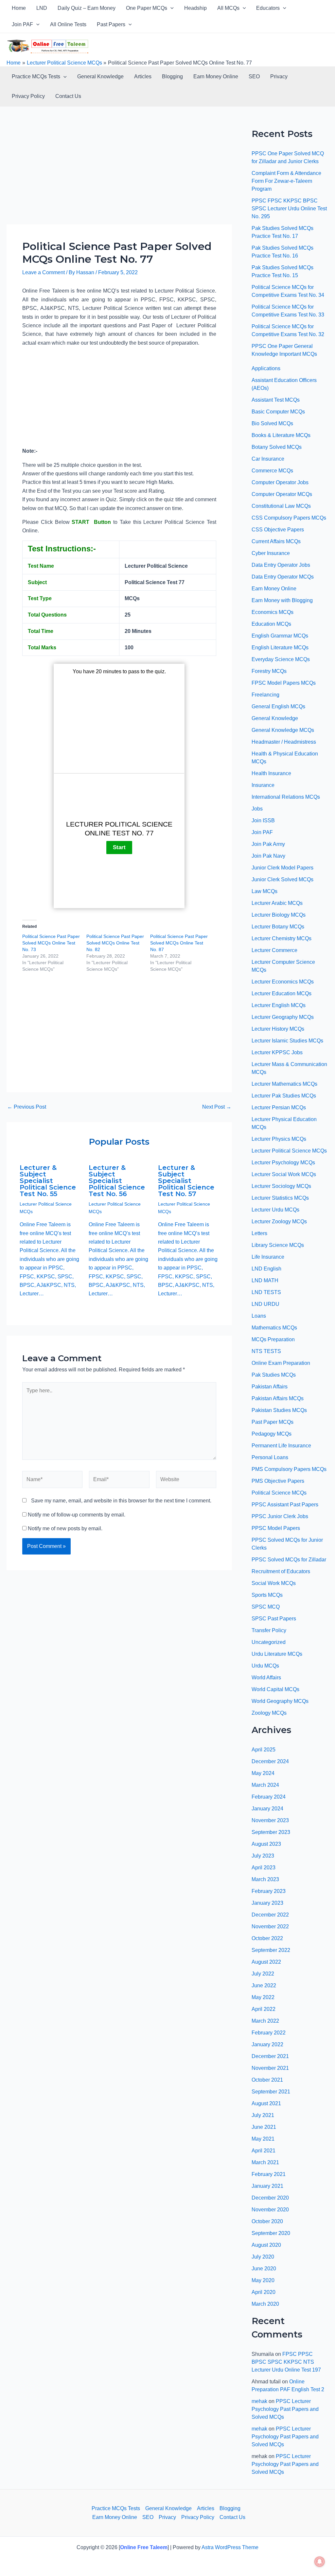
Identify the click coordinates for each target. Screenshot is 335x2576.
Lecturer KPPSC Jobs (277, 1052)
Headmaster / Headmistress (284, 742)
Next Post (217, 1107)
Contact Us (68, 96)
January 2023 (267, 1903)
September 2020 (271, 2233)
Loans (259, 1316)
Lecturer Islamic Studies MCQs (287, 1041)
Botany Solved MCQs (277, 447)
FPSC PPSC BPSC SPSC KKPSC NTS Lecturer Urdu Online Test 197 (286, 2362)
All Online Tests (68, 24)
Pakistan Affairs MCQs (278, 1398)
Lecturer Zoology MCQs (279, 1221)
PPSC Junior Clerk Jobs (280, 1516)
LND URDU (265, 1304)
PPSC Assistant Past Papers (285, 1505)
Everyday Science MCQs (281, 659)
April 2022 (264, 2009)
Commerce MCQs (272, 471)
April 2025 (264, 1750)
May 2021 (263, 2139)
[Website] (186, 1481)
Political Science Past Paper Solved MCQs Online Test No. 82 (115, 943)
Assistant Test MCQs (276, 400)
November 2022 (270, 1927)
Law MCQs (264, 891)
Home (19, 8)
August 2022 (266, 1962)
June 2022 (264, 1985)
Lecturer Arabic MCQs (277, 903)
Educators (268, 8)
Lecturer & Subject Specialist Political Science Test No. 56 (117, 1181)
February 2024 (269, 1797)
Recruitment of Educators (281, 1571)
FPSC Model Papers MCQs (284, 683)
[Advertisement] (119, 176)
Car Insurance (268, 459)
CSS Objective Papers (278, 530)
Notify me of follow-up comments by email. (77, 1515)
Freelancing (265, 695)
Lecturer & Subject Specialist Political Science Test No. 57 (186, 1181)
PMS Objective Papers (278, 1481)
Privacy (279, 76)
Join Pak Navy (268, 856)
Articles (143, 76)
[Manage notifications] (320, 2562)
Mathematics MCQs (274, 1328)
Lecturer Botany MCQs (278, 927)
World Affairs (266, 1678)
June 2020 (264, 2269)
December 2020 (270, 2198)
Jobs (257, 809)
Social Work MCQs (274, 1583)
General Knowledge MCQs (283, 730)
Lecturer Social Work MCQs (284, 1174)
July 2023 (263, 1856)
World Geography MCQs (280, 1701)
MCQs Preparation (273, 1339)
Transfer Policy (269, 1630)
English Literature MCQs (280, 648)
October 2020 (267, 2221)
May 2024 (263, 1773)
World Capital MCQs (275, 1689)
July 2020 (263, 2257)
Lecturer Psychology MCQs (283, 1163)
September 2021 (271, 2092)
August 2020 (266, 2245)
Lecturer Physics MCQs (279, 1139)
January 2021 (267, 2186)
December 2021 (270, 2056)
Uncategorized (269, 1642)
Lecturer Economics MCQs (283, 982)
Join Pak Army (268, 844)
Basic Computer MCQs (278, 412)
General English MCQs (278, 706)
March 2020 (265, 2304)
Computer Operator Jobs (280, 482)
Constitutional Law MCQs (281, 506)
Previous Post (27, 1107)
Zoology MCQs (269, 1713)
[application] (170, 8)
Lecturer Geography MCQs (283, 1017)
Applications (266, 368)
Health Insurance (271, 773)
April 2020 (264, 2292)
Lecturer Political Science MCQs (289, 1151)
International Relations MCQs (286, 797)
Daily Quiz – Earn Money (87, 8)
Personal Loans (270, 1457)
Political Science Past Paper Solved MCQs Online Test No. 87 (179, 943)
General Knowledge (100, 76)
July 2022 (263, 1974)
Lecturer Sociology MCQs (281, 1186)
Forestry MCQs (269, 671)
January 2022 (267, 2044)
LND (42, 8)
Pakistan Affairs (270, 1387)
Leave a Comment (44, 272)
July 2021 (263, 2115)
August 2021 (266, 2103)
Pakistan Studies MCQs (279, 1410)
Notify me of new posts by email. (65, 1528)
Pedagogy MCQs (272, 1434)
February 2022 (269, 2033)
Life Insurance (268, 1257)
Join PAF (22, 24)
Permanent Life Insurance (281, 1446)
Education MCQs (271, 624)
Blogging (172, 76)
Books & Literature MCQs (281, 435)
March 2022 (265, 2021)
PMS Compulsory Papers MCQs (289, 1469)
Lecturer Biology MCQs (279, 915)
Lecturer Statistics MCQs (280, 1198)
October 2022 (267, 1938)
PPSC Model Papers (276, 1528)
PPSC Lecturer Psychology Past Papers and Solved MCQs (285, 2409)
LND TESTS (266, 1292)
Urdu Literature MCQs (277, 1654)
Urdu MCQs (265, 1666)
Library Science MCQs (278, 1245)
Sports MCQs (267, 1595)
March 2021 (265, 2162)
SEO (254, 76)
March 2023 (265, 1879)
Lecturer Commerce (274, 950)
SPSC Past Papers (274, 1619)
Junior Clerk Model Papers (282, 868)
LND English (266, 1269)
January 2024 (267, 1809)
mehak (259, 2401)
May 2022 (263, 1997)
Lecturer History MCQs (278, 1029)
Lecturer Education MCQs (282, 993)
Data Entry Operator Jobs (281, 565)
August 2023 (266, 1844)
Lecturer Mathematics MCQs (284, 1084)
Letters (259, 1233)
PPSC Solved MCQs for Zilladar (289, 1560)
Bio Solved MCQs (272, 423)
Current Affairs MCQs (276, 541)
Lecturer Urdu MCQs (275, 1210)
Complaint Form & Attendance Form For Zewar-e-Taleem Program (286, 181)
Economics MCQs (273, 612)
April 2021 (264, 2151)
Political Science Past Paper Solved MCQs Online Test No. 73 (51, 943)
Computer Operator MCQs (282, 494)
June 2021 (264, 2127)
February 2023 (269, 1891)
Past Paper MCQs (273, 1422)
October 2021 (267, 2080)
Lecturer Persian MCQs (279, 1107)
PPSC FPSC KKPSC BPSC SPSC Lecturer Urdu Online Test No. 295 (289, 209)
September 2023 (271, 1832)
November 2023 (270, 1820)
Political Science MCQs (279, 1493)
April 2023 (264, 1868)
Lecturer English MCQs (279, 1005)
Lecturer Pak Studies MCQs (284, 1096)
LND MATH (265, 1280)
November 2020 (270, 2210)
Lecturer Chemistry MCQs (282, 938)
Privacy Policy (28, 96)
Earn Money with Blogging (282, 600)
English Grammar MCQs (280, 636)
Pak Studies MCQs (274, 1375)
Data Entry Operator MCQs (283, 577)
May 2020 (263, 2280)
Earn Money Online (216, 76)
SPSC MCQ (266, 1607)
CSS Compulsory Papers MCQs (289, 518)
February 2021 (269, 2174)
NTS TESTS (266, 1351)
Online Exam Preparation (281, 1363)
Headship (195, 8)
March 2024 (265, 1785)
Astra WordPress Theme (230, 2547)
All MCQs (228, 8)
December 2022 (270, 1915)
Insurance (263, 785)
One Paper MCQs (147, 8)
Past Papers (111, 24)
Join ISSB (263, 821)
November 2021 (270, 2068)
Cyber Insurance (271, 553)
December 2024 (270, 1761)
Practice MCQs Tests (36, 76)
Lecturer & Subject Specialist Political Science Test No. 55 (48, 1181)
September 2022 (271, 1950)
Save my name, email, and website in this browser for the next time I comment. (121, 1501)
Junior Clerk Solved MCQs (282, 879)
